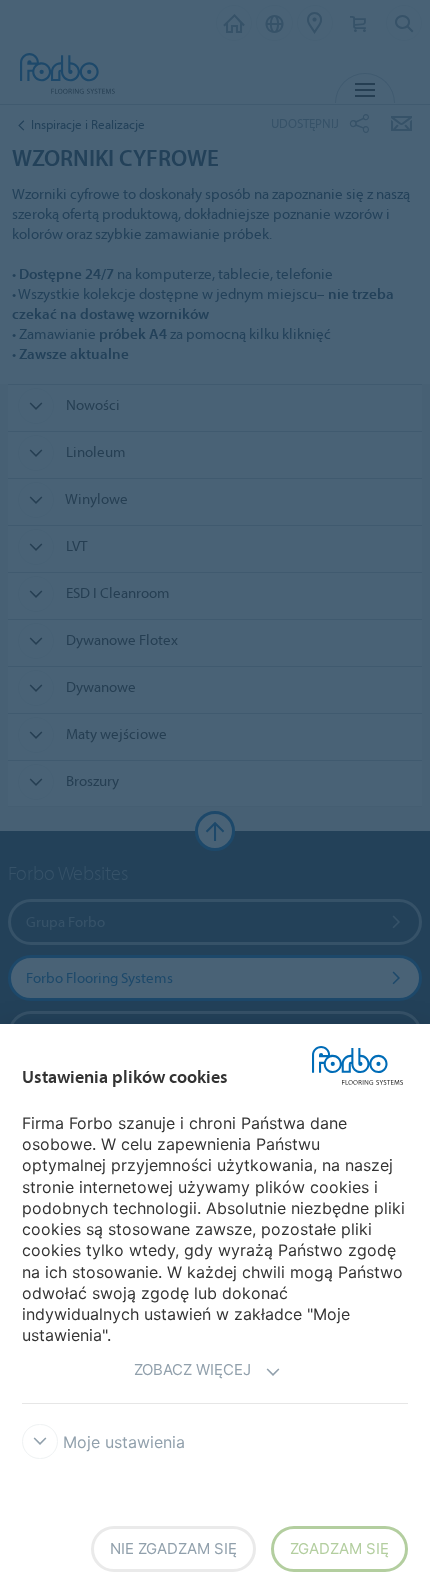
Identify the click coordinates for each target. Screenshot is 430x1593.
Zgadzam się (339, 1548)
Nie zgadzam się (173, 1548)
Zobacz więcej (192, 1369)
